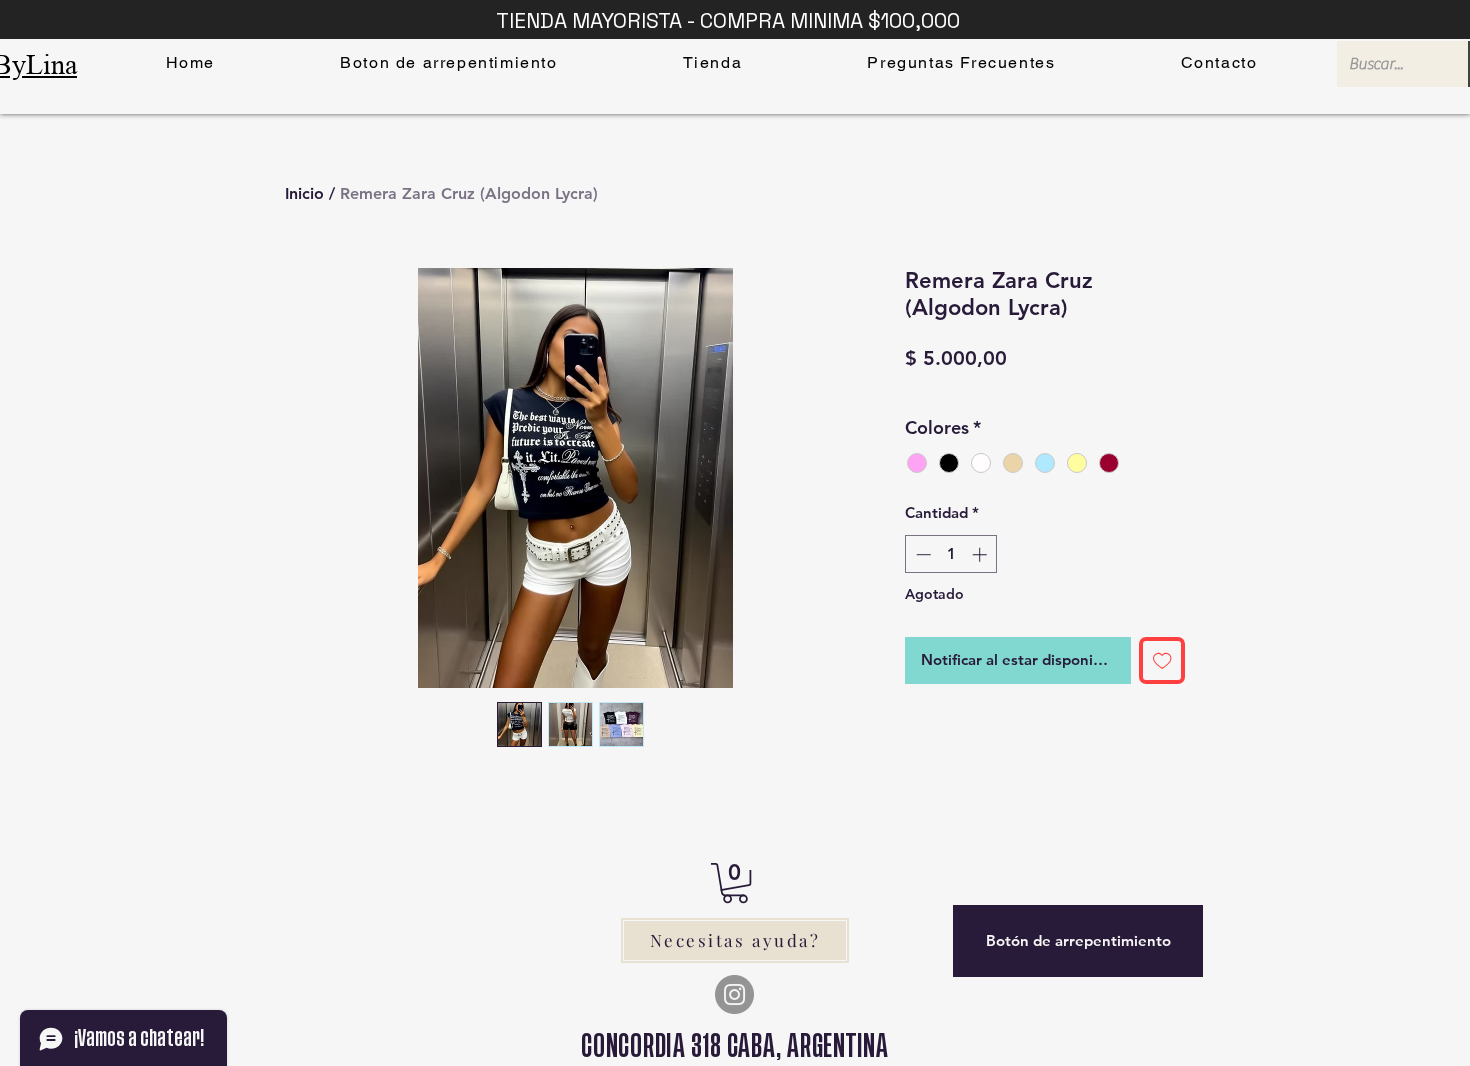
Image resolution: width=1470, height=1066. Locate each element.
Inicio (304, 193)
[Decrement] (921, 554)
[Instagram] (734, 994)
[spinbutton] (951, 554)
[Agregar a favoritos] (1162, 660)
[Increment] (981, 554)
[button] (735, 883)
